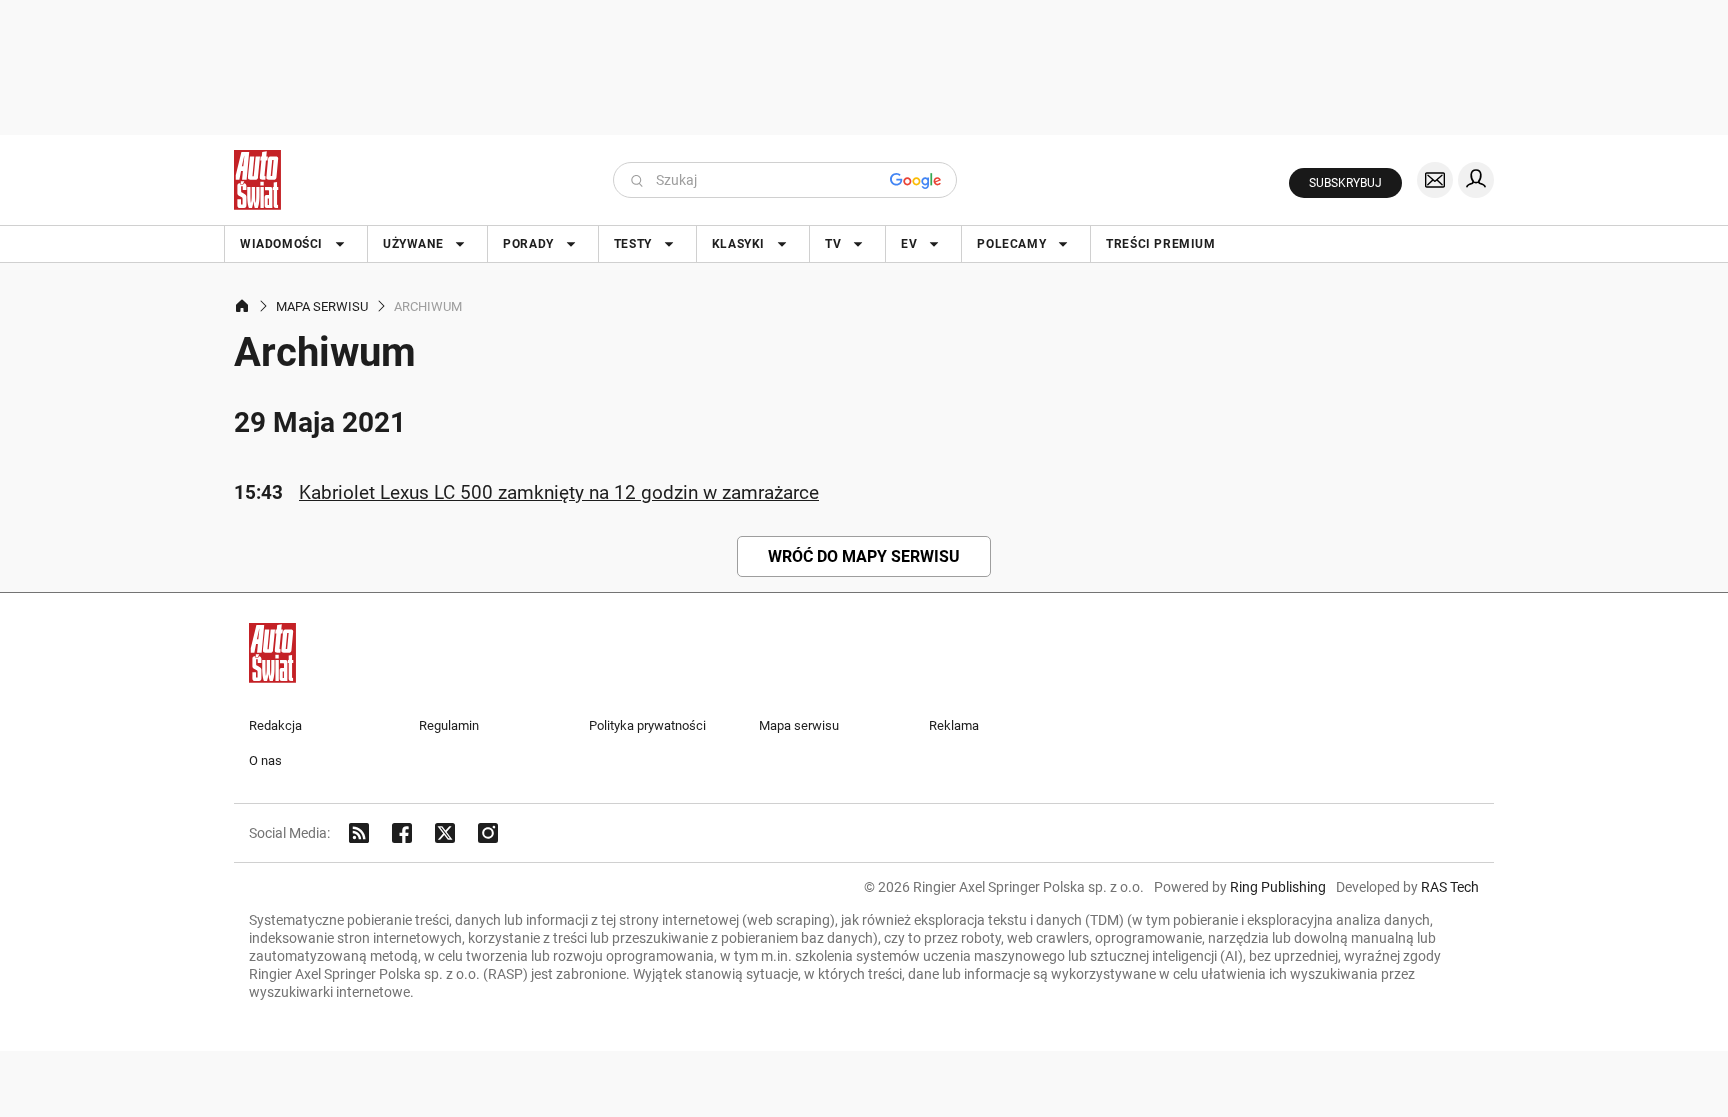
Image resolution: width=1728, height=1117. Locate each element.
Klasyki (738, 244)
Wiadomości (281, 244)
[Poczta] (1435, 180)
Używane (413, 244)
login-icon (1476, 180)
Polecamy (1011, 244)
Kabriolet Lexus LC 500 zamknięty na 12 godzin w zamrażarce (559, 492)
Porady (528, 244)
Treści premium (1160, 244)
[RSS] (359, 833)
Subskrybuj (1345, 183)
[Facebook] (402, 833)
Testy (633, 244)
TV (833, 244)
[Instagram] (488, 833)
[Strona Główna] (257, 180)
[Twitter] (445, 833)
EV (909, 244)
